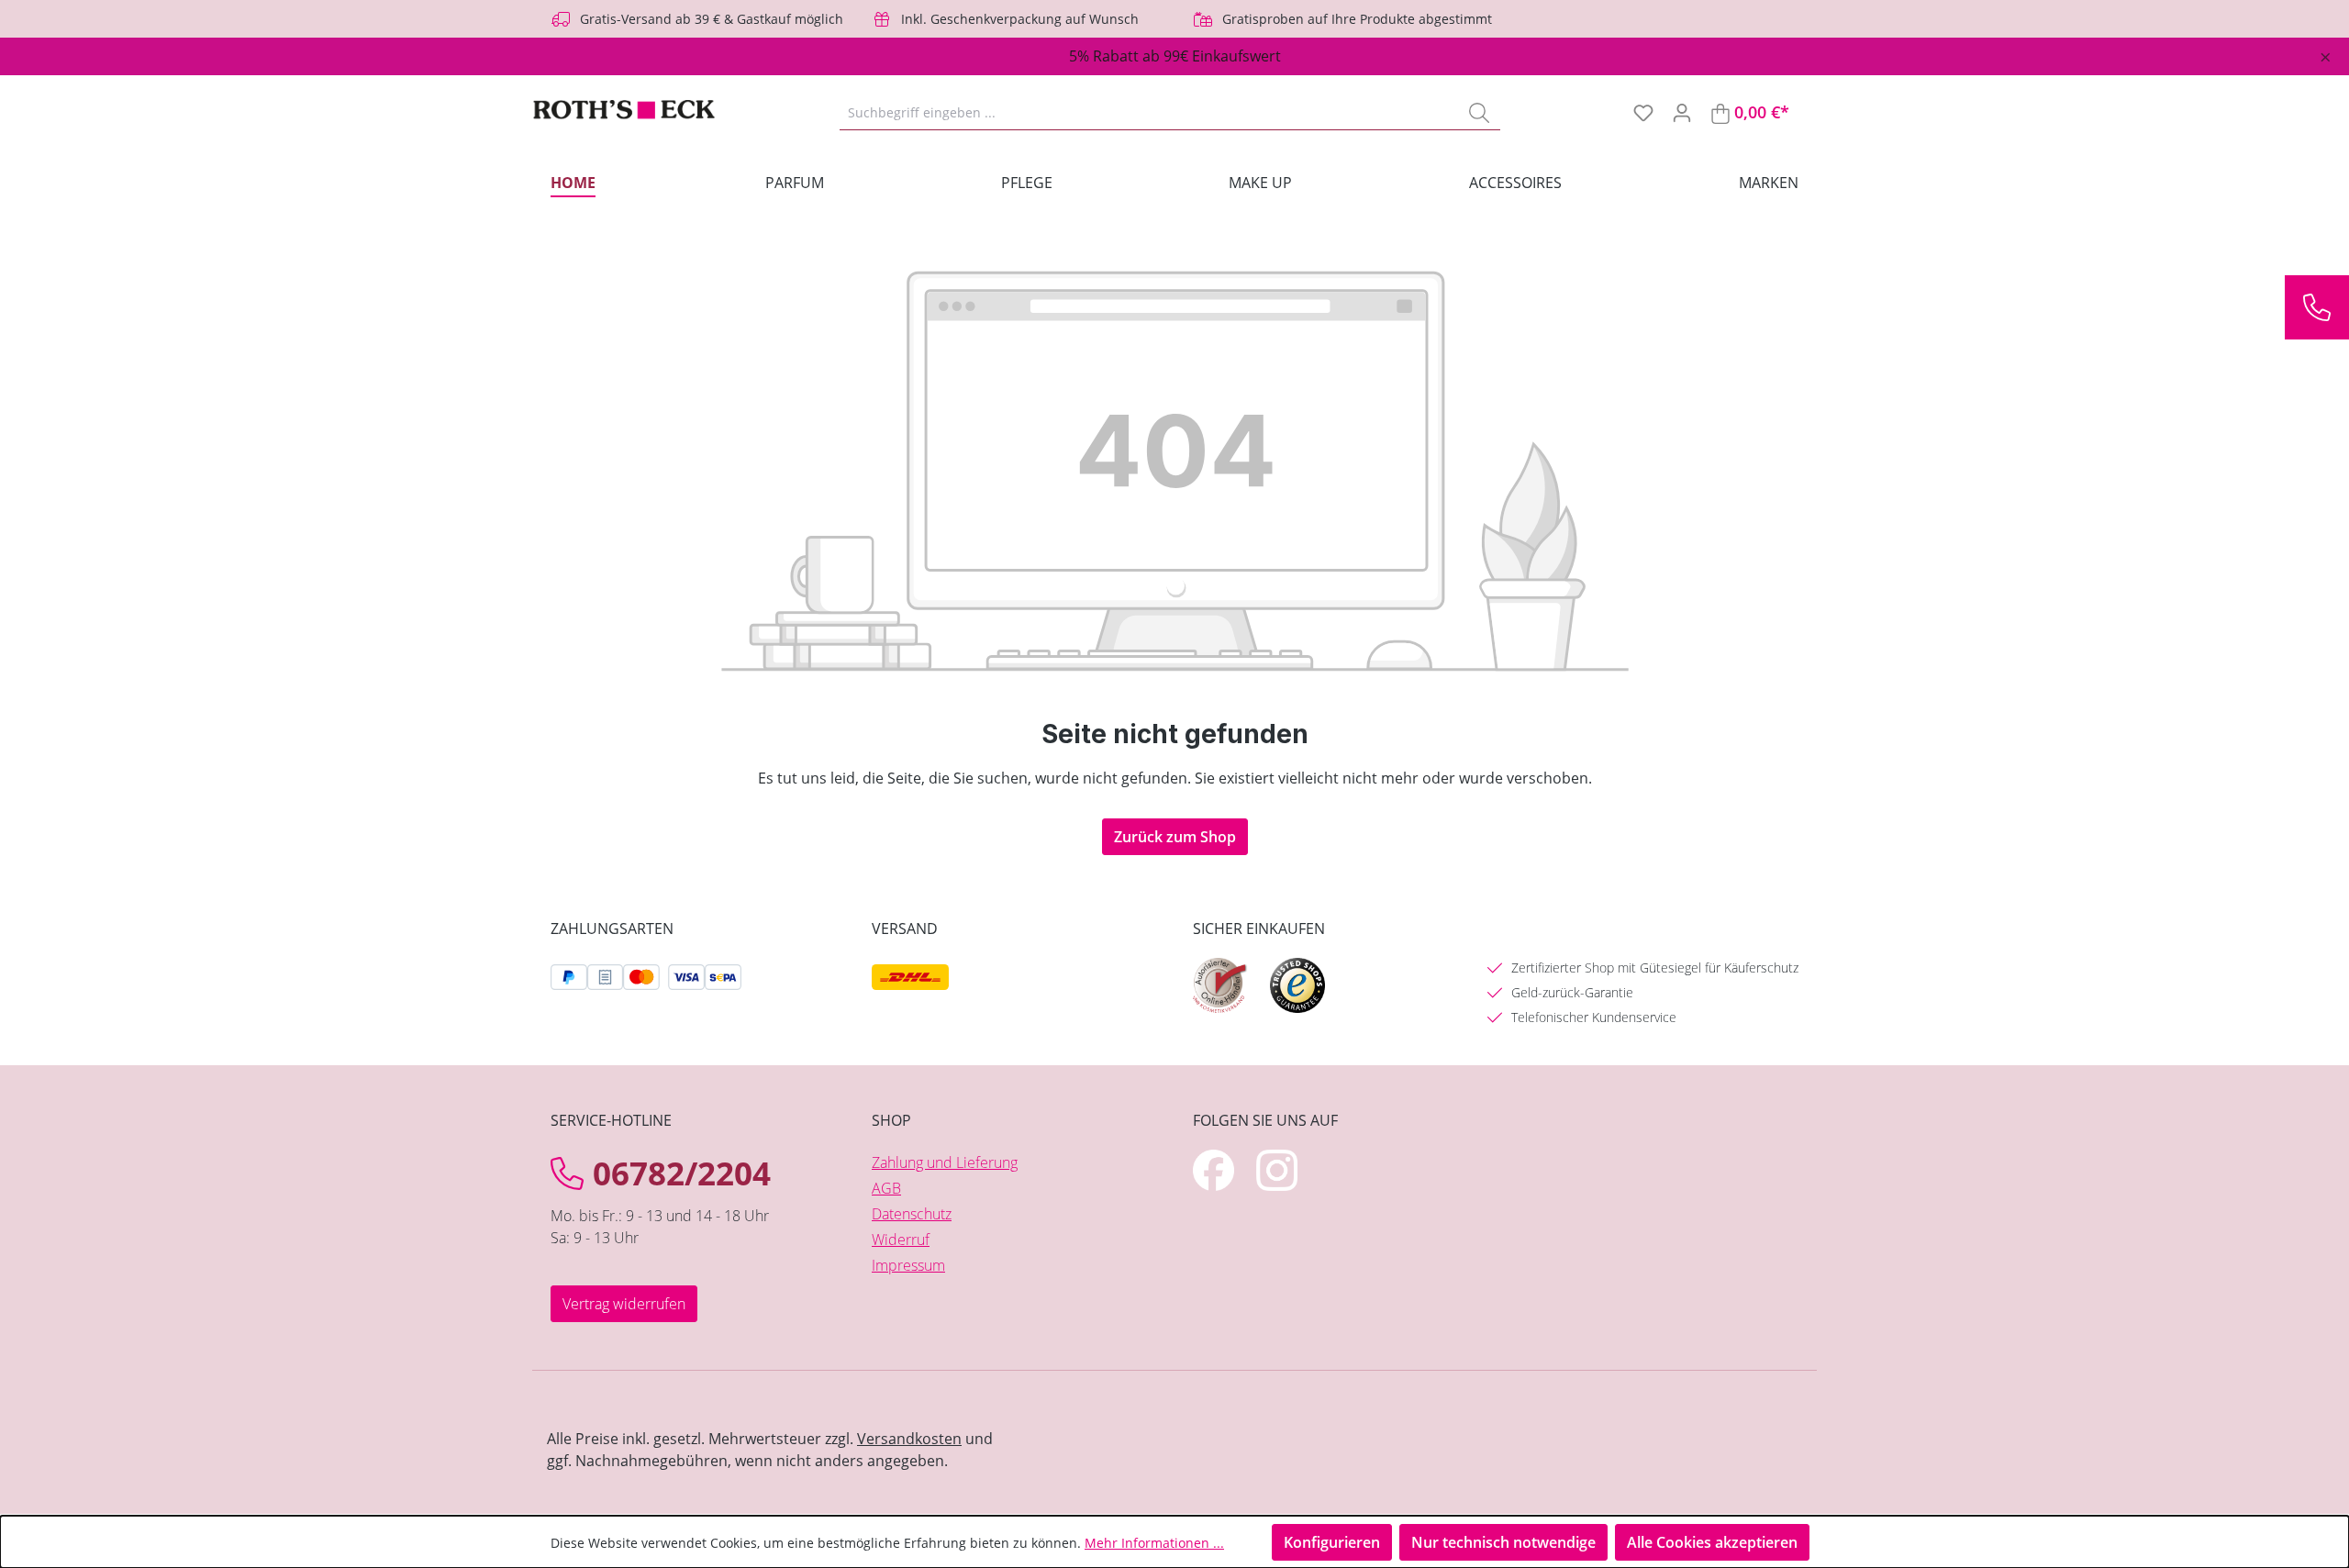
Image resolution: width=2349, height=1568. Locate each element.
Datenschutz (912, 1214)
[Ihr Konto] (1682, 112)
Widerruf (901, 1240)
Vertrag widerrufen (624, 1304)
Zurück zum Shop (1175, 837)
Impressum (908, 1265)
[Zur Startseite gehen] (624, 113)
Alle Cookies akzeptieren (1712, 1542)
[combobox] (1149, 112)
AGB (886, 1188)
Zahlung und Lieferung (945, 1162)
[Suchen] (1479, 112)
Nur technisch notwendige (1503, 1542)
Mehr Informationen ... (1154, 1543)
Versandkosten (909, 1439)
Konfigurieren (1332, 1542)
